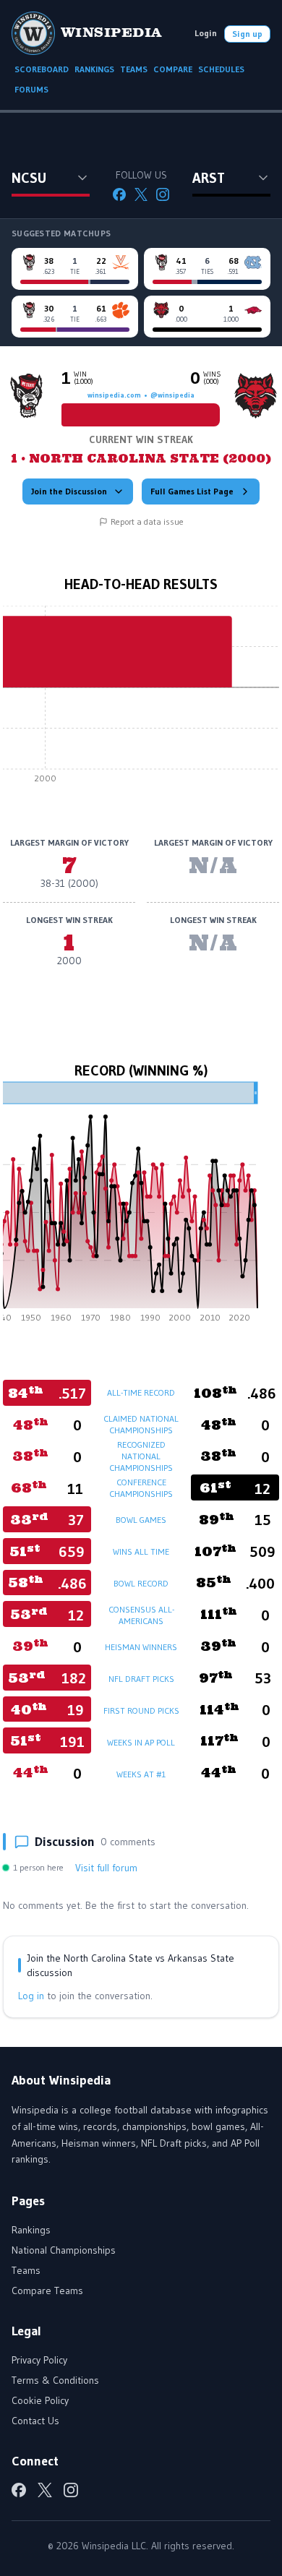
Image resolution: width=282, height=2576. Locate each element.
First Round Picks (141, 1710)
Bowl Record (141, 1583)
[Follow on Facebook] (119, 194)
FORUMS (31, 89)
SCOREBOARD (42, 69)
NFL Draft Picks (141, 1679)
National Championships (64, 2250)
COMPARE (173, 69)
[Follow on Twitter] (141, 194)
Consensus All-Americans (141, 1615)
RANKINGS (94, 69)
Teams (26, 2270)
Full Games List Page (192, 491)
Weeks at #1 (141, 1774)
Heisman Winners (141, 1647)
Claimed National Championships (141, 1424)
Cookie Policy (40, 2400)
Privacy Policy (39, 2360)
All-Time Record (141, 1392)
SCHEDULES (221, 69)
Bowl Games (141, 1520)
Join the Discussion (69, 491)
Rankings (31, 2230)
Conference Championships (141, 1488)
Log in (31, 1996)
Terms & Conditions (55, 2380)
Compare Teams (47, 2291)
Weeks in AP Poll (141, 1742)
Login (206, 33)
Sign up (247, 34)
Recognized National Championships (141, 1456)
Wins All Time (141, 1551)
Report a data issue (147, 521)
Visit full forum (106, 1868)
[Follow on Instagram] (163, 194)
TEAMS (134, 69)
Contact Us (35, 2421)
